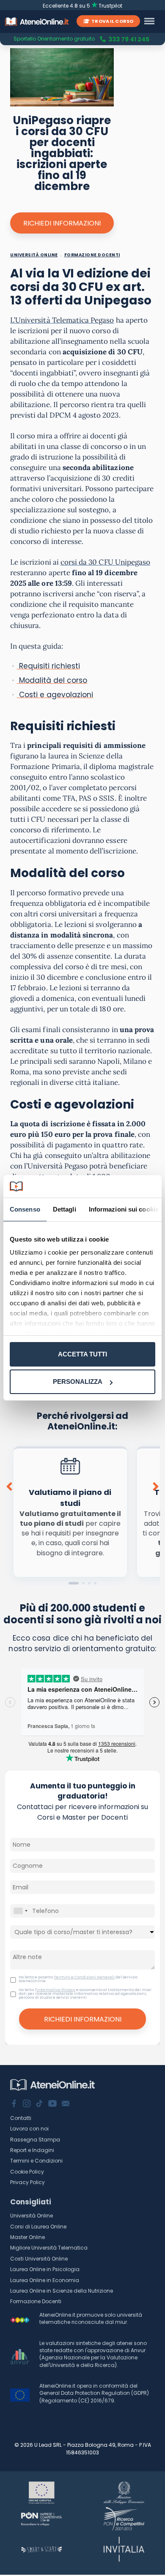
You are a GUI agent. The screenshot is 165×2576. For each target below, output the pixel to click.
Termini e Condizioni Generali (84, 1977)
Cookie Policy (27, 2172)
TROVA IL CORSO (112, 21)
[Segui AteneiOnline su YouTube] (52, 2104)
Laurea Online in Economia (45, 2280)
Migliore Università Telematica (49, 2248)
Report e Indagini (32, 2150)
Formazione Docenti (36, 2301)
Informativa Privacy (56, 1990)
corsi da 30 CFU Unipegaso (105, 562)
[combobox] (20, 1911)
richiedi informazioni (62, 223)
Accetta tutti (82, 1354)
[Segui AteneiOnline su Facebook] (14, 2104)
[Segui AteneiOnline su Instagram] (27, 2104)
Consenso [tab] (25, 1209)
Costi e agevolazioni (55, 695)
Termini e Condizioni (36, 2161)
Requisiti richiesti (48, 666)
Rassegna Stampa (35, 2140)
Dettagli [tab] (65, 1209)
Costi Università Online (39, 2259)
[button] (74, 1583)
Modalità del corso (52, 680)
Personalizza (78, 1382)
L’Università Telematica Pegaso (62, 320)
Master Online (27, 2237)
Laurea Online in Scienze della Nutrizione (62, 2291)
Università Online (32, 2216)
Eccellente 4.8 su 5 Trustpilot (83, 6)
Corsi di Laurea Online (38, 2227)
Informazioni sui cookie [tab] (124, 1209)
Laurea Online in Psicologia (45, 2269)
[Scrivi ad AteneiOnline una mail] (66, 2104)
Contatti (21, 2118)
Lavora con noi (29, 2129)
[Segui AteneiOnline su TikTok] (39, 2104)
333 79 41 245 (129, 39)
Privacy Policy (27, 2182)
